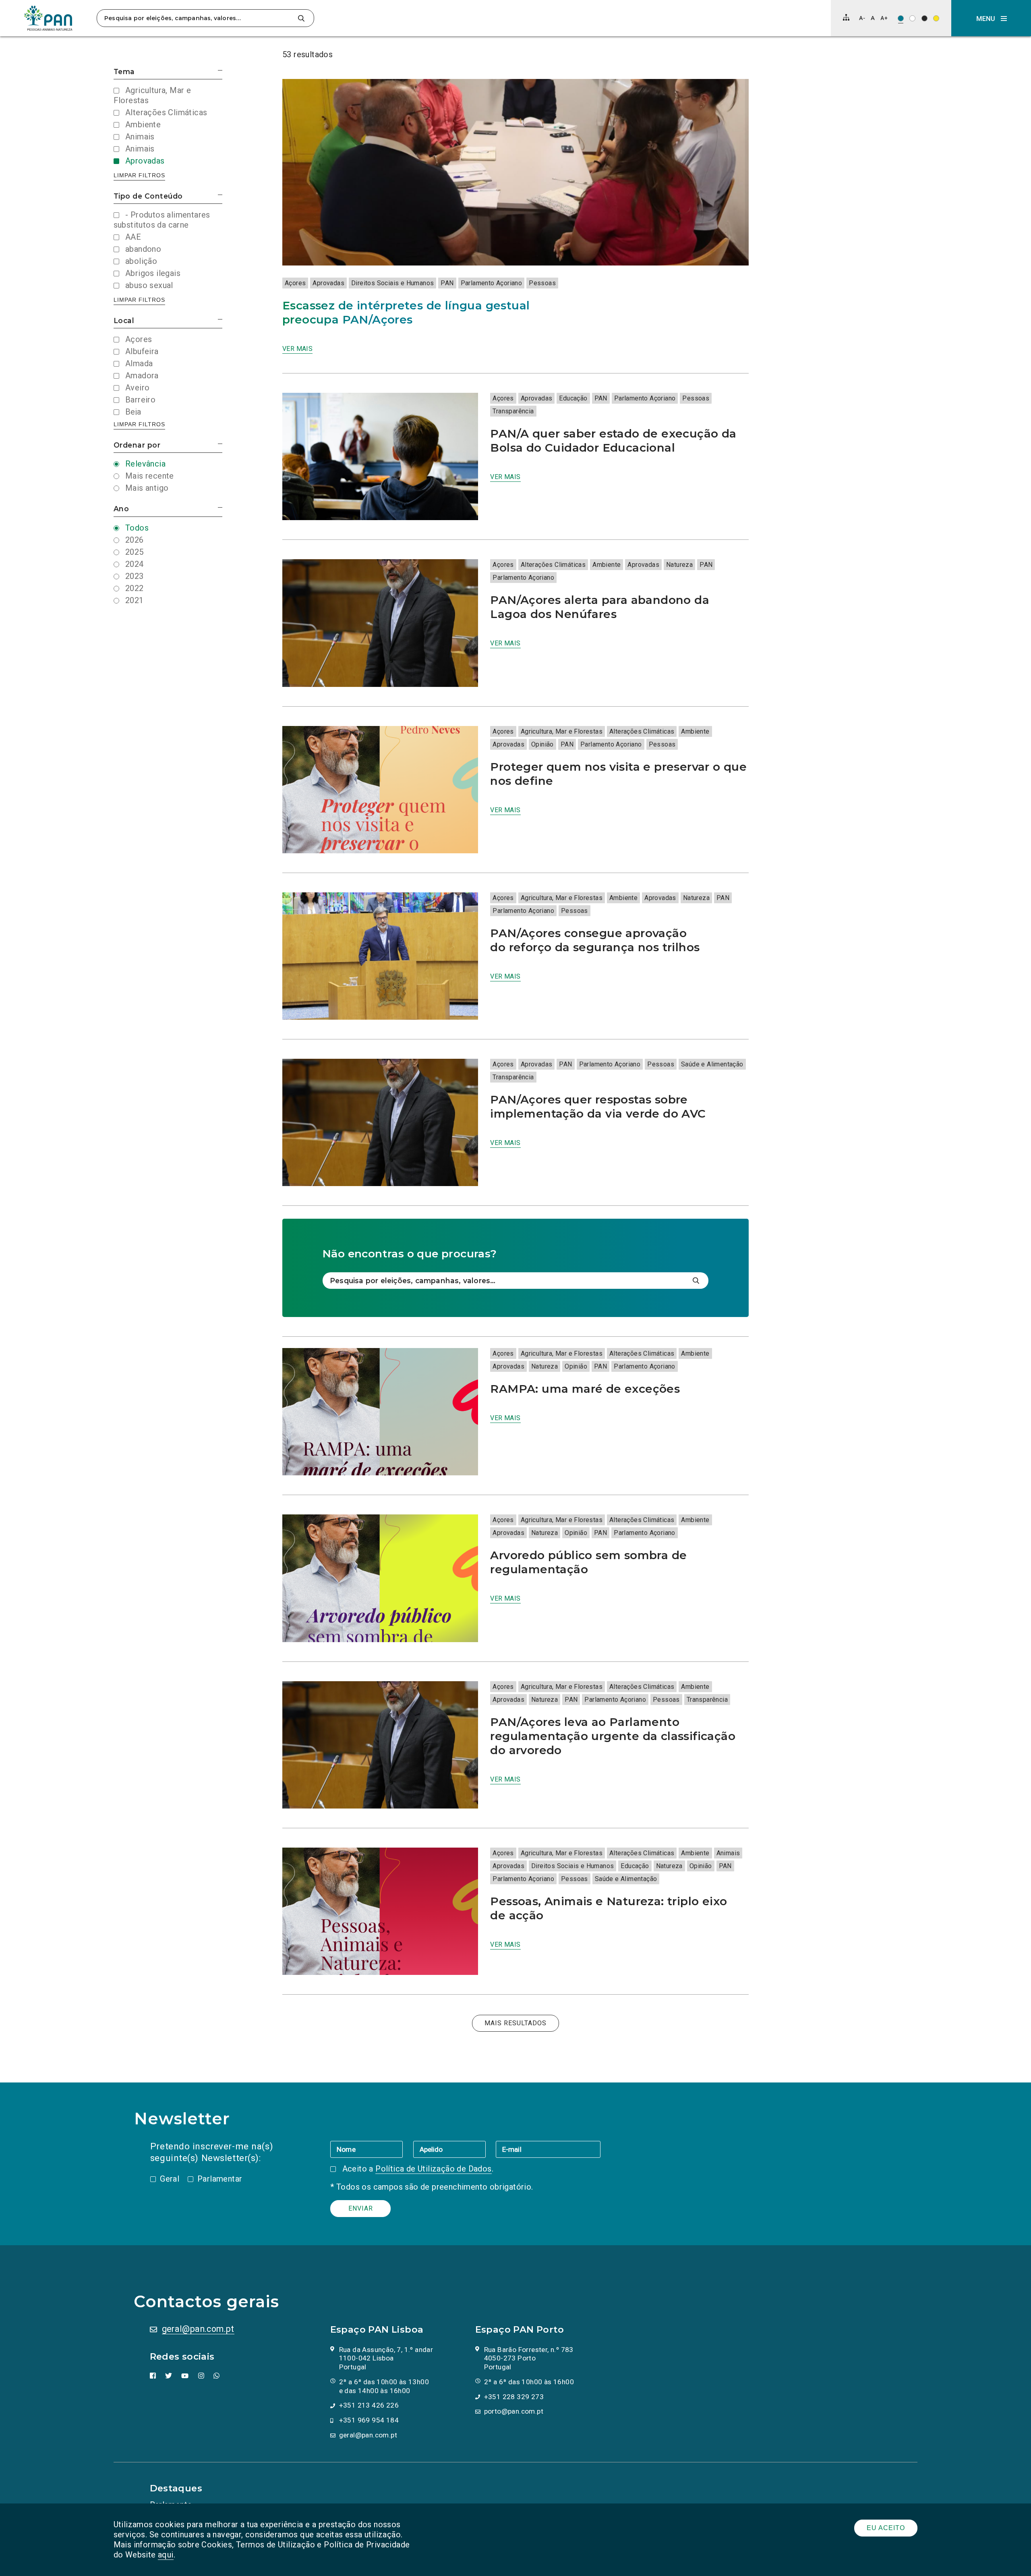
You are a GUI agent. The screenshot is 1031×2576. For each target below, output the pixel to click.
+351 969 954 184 (369, 2420)
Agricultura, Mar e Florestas (562, 731)
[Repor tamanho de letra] (873, 18)
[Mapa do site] (846, 17)
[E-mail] (548, 2149)
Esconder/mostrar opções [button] (220, 70)
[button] (991, 18)
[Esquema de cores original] (901, 18)
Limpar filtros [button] (139, 175)
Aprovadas (328, 283)
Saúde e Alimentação (712, 1064)
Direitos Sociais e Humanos (392, 283)
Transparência (513, 411)
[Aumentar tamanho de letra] (884, 18)
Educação (573, 398)
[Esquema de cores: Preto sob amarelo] (936, 18)
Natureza (679, 565)
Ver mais (297, 349)
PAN (447, 283)
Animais (728, 1853)
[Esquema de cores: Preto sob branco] (912, 18)
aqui (166, 2555)
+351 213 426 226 (369, 2405)
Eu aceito (886, 2528)
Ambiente (607, 565)
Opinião (542, 744)
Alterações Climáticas (553, 565)
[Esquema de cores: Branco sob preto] (924, 18)
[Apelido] (454, 2149)
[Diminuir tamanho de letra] (862, 18)
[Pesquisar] (301, 18)
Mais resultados (515, 2023)
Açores (295, 283)
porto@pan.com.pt (514, 2411)
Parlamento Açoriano (492, 283)
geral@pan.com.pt (198, 2329)
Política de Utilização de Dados (433, 2169)
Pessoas (542, 283)
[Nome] (372, 2149)
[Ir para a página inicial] (48, 18)
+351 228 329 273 (514, 2397)
